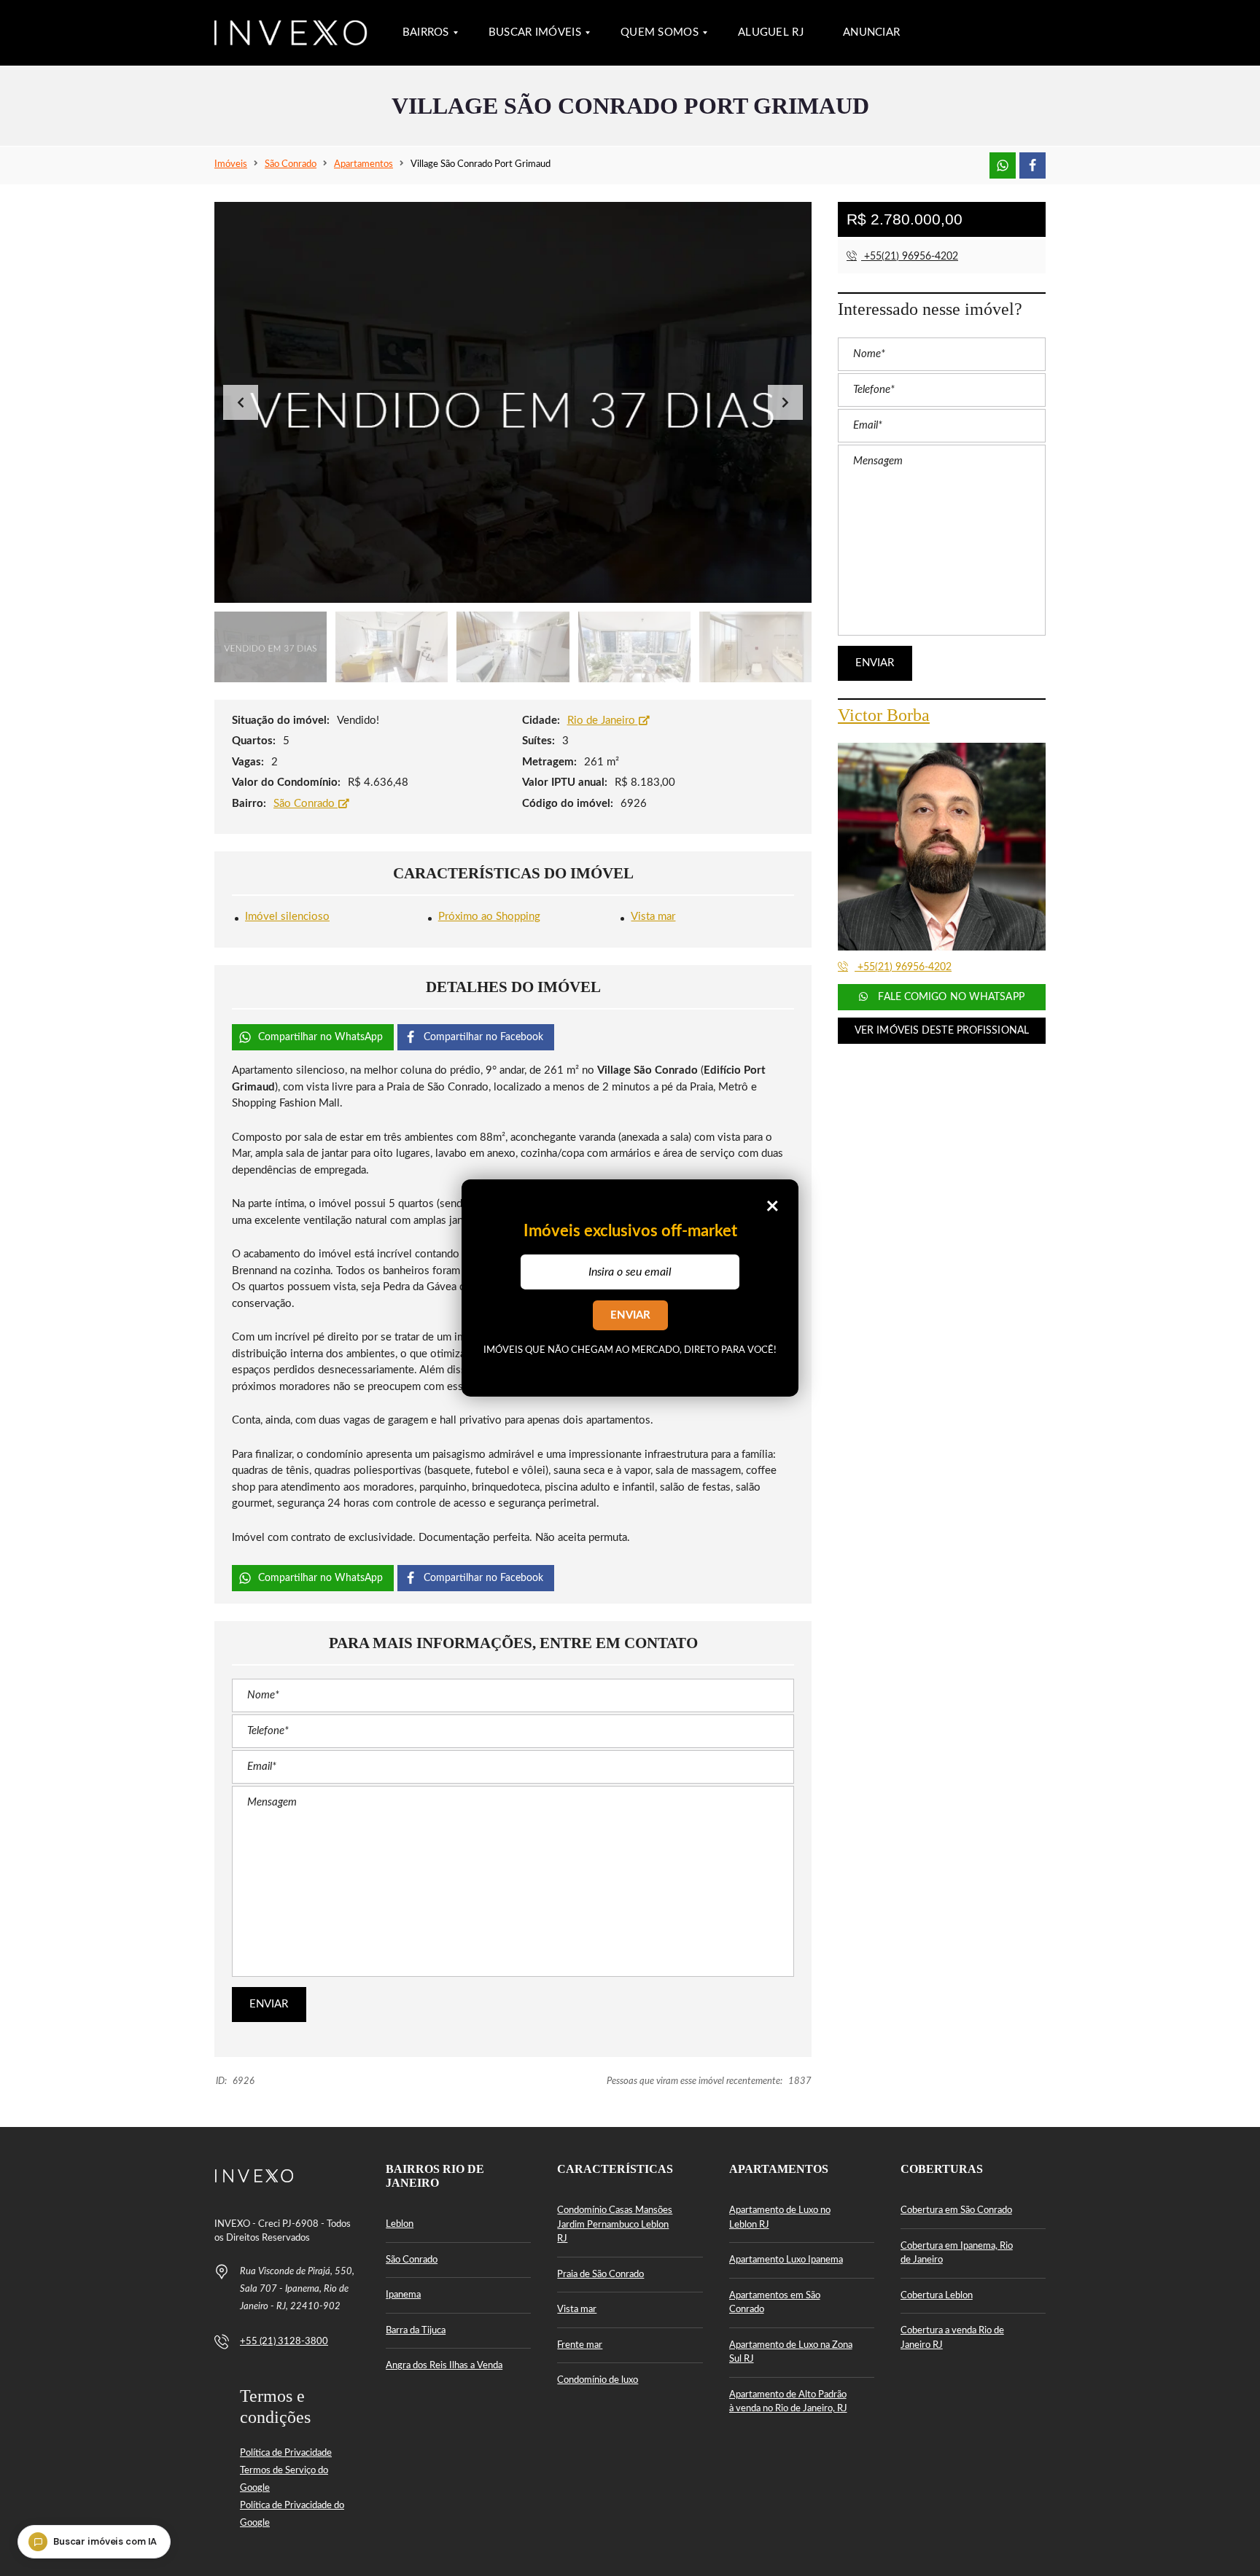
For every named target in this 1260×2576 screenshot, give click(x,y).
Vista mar (653, 917)
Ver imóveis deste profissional (942, 1031)
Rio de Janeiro (603, 721)
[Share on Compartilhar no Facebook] (1032, 165)
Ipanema (403, 2295)
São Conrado (306, 804)
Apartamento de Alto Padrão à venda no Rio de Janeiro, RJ (788, 2402)
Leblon (400, 2224)
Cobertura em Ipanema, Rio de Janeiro (957, 2253)
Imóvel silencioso (287, 917)
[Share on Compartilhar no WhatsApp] (1003, 165)
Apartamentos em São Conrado (775, 2303)
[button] (785, 402)
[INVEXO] (291, 33)
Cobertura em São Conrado (956, 2210)
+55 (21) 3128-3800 (284, 2342)
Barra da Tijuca (416, 2331)
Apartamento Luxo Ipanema (786, 2260)
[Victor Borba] (942, 847)
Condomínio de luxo (598, 2380)
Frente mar (580, 2345)
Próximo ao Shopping (489, 917)
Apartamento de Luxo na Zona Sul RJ (791, 2353)
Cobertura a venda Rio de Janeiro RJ (952, 2338)
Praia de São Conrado (600, 2275)
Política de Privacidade (286, 2453)
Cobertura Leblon (937, 2296)
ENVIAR (630, 1315)
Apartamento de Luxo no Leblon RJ (780, 2218)
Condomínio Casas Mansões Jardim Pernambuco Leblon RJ (615, 2225)
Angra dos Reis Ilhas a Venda (444, 2366)
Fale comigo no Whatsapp (949, 997)
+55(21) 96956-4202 (910, 257)
